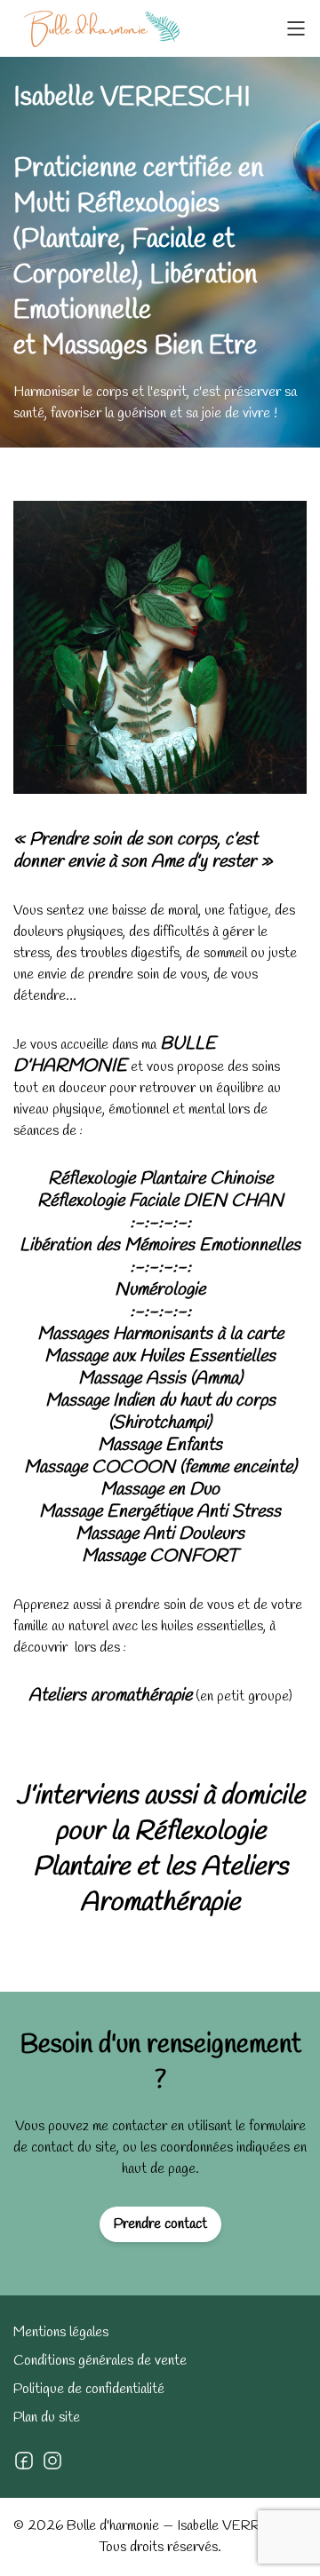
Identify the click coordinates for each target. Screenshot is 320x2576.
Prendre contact (160, 2224)
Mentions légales (61, 2332)
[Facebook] (24, 2461)
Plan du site (47, 2417)
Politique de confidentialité (89, 2389)
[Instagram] (52, 2461)
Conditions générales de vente (100, 2361)
